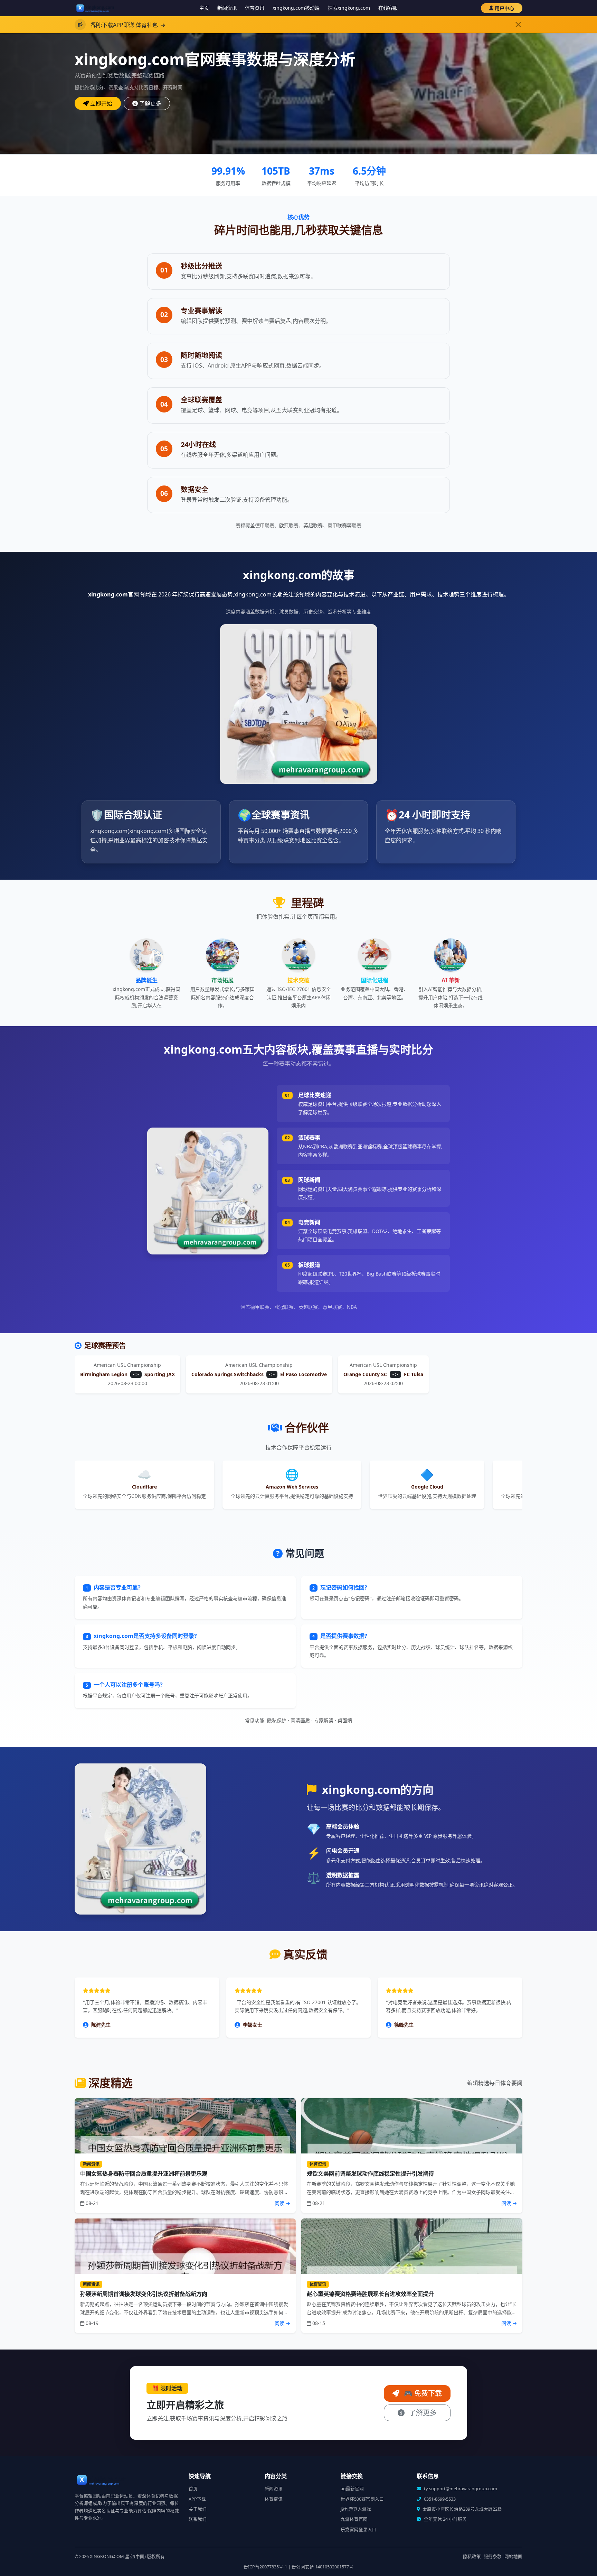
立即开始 (101, 103)
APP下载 (197, 2499)
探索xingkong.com (349, 8)
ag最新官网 (352, 2489)
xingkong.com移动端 (296, 8)
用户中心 (504, 8)
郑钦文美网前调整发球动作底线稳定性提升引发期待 (370, 2174)
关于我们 (198, 2509)
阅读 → (282, 2203)
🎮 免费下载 (422, 2393)
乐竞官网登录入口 (359, 2529)
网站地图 (513, 2556)
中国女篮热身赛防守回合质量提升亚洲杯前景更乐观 (144, 2174)
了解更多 (150, 103)
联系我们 (198, 2519)
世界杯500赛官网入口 (362, 2499)
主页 (204, 8)
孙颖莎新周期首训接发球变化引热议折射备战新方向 (144, 2294)
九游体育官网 (354, 2519)
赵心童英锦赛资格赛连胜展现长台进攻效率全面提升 (370, 2294)
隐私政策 (472, 2556)
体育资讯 (255, 8)
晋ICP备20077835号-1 (265, 2567)
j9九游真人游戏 (356, 2509)
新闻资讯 (227, 8)
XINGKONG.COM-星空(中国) (118, 2556)
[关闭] (518, 25)
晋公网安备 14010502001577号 (323, 2567)
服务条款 (493, 2556)
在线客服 (388, 8)
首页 (193, 2489)
